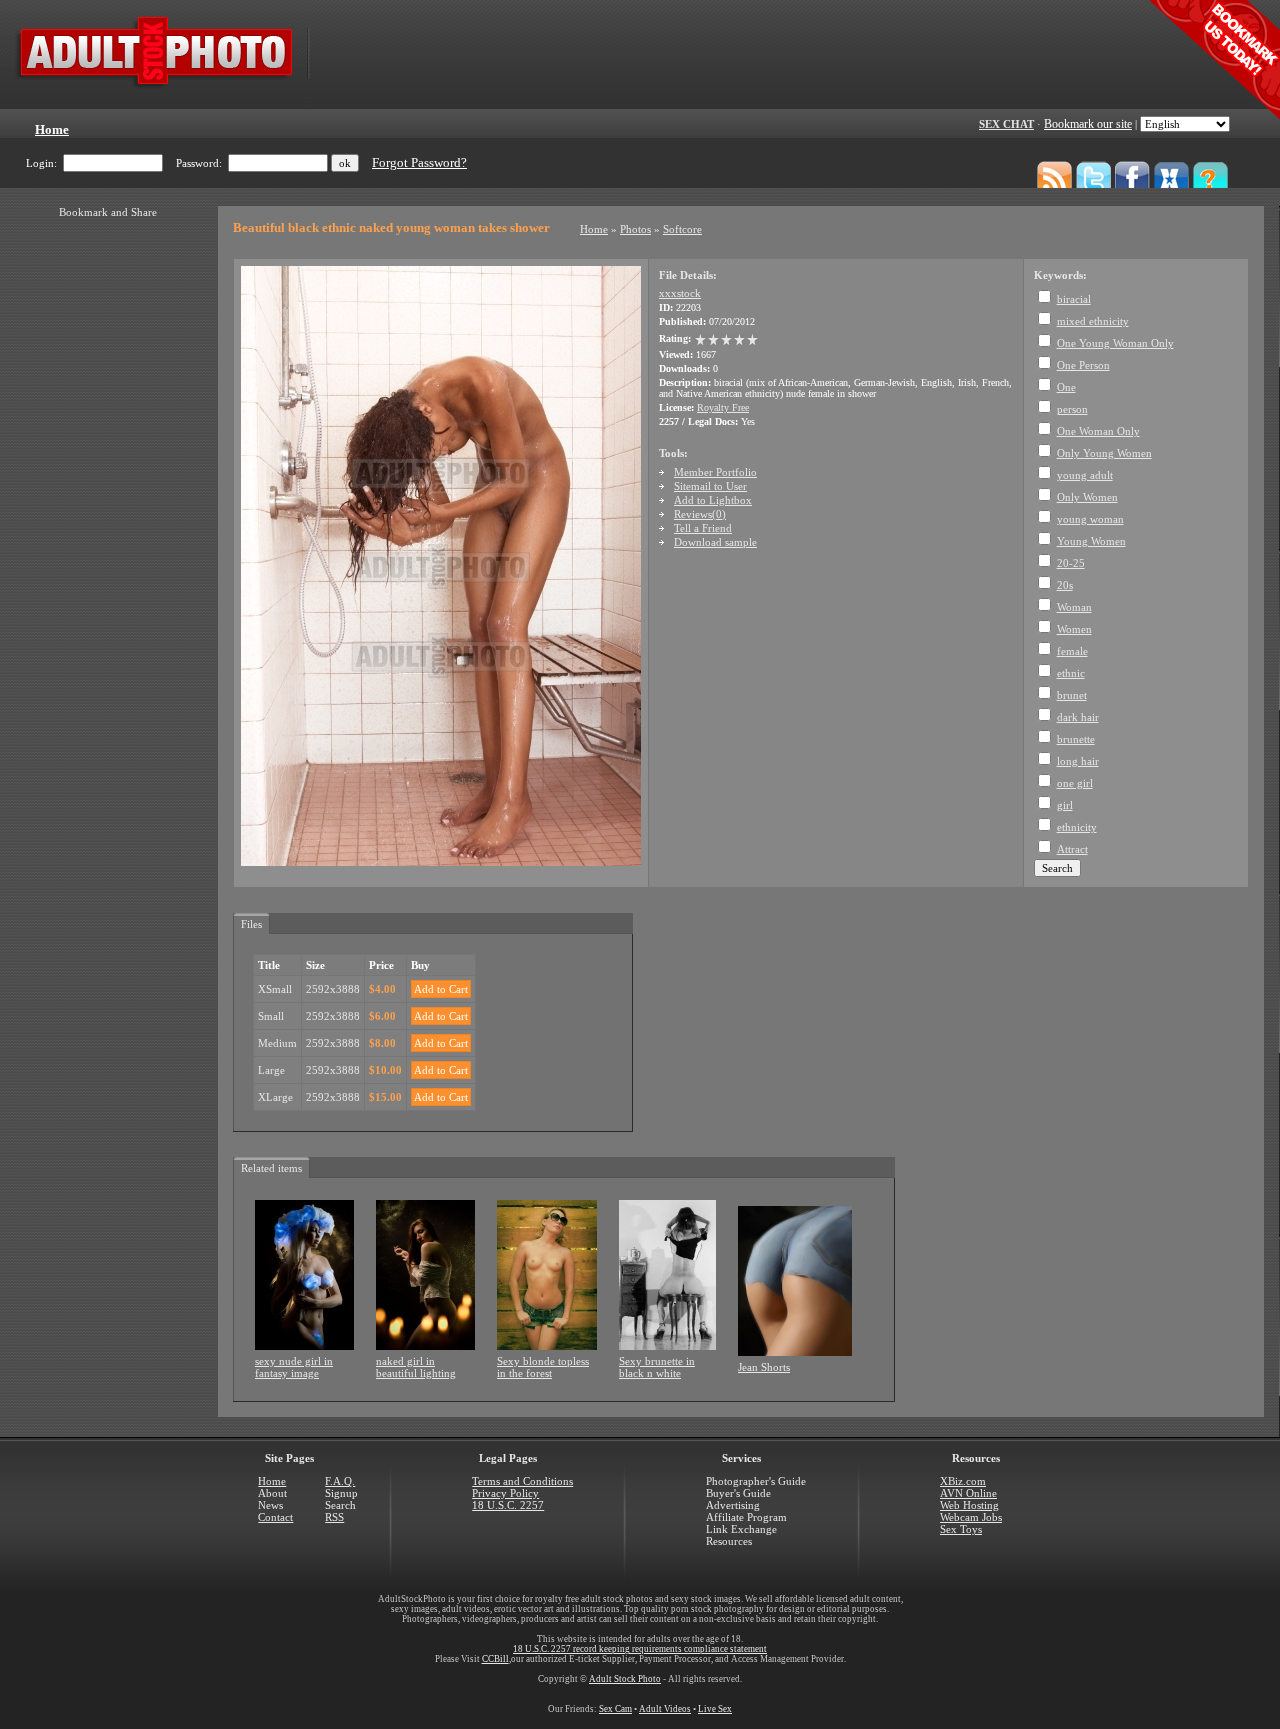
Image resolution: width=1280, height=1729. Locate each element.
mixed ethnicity (1093, 321)
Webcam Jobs (971, 1517)
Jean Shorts (764, 1367)
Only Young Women (1104, 453)
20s (1065, 585)
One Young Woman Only (1115, 343)
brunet (1072, 695)
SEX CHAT (1006, 124)
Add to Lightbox (713, 500)
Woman (1074, 607)
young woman (1090, 519)
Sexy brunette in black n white (657, 1367)
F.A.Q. (340, 1481)
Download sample (715, 542)
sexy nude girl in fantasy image (294, 1367)
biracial (1074, 299)
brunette (1076, 739)
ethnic (1071, 673)
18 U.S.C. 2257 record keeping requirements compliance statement (640, 1649)
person (1072, 409)
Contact (275, 1517)
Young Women (1091, 541)
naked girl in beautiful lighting (416, 1367)
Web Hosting (969, 1505)
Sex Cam (615, 1709)
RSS (334, 1517)
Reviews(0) (700, 514)
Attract (1072, 849)
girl (1065, 805)
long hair (1078, 761)
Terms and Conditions (522, 1481)
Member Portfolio (715, 472)
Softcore (682, 229)
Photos (635, 229)
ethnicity (1077, 827)
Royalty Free (723, 407)
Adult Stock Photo (625, 1679)
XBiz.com (963, 1481)
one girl (1075, 783)
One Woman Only (1098, 431)
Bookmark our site (1088, 124)
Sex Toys (961, 1529)
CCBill (495, 1659)
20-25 (1071, 563)
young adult (1085, 475)
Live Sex (715, 1709)
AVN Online (968, 1493)
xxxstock (680, 293)
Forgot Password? (419, 163)
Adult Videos (665, 1709)
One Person (1083, 365)
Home (594, 229)
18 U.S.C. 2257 (508, 1505)
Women (1074, 629)
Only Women (1087, 497)
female (1072, 651)
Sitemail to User (710, 486)
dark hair (1078, 717)
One (1066, 387)
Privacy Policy (505, 1493)
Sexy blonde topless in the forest (543, 1367)
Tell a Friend (703, 528)
